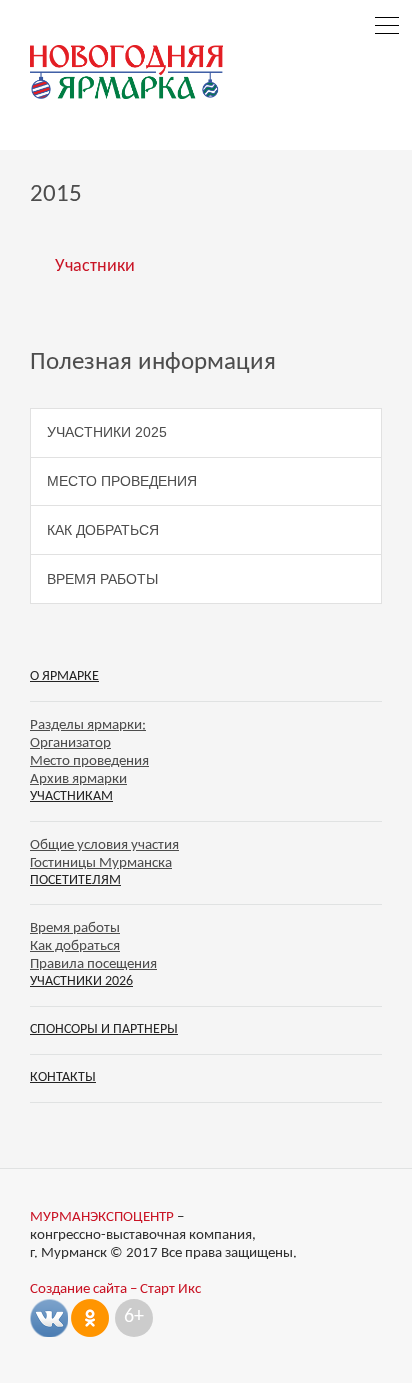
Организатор (70, 743)
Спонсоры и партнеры (104, 1029)
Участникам (71, 796)
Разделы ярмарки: (88, 725)
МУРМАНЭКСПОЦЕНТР (102, 1217)
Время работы (102, 579)
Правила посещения (93, 964)
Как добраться (103, 530)
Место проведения (122, 481)
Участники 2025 (107, 432)
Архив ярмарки (78, 779)
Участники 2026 (81, 981)
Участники (95, 266)
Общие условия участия (104, 845)
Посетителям (75, 880)
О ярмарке (64, 676)
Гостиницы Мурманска (101, 863)
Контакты (63, 1077)
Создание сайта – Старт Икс (115, 1289)
